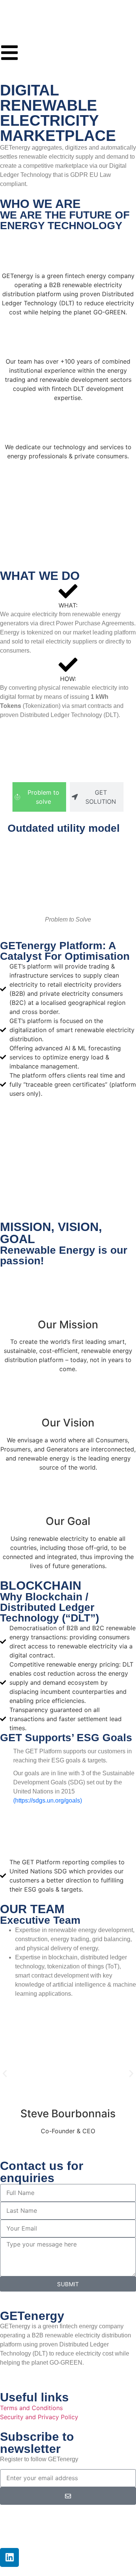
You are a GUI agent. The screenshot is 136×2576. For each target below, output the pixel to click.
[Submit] (68, 2496)
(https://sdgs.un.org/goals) (48, 1800)
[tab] (39, 797)
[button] (5, 2074)
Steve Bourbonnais (68, 2114)
